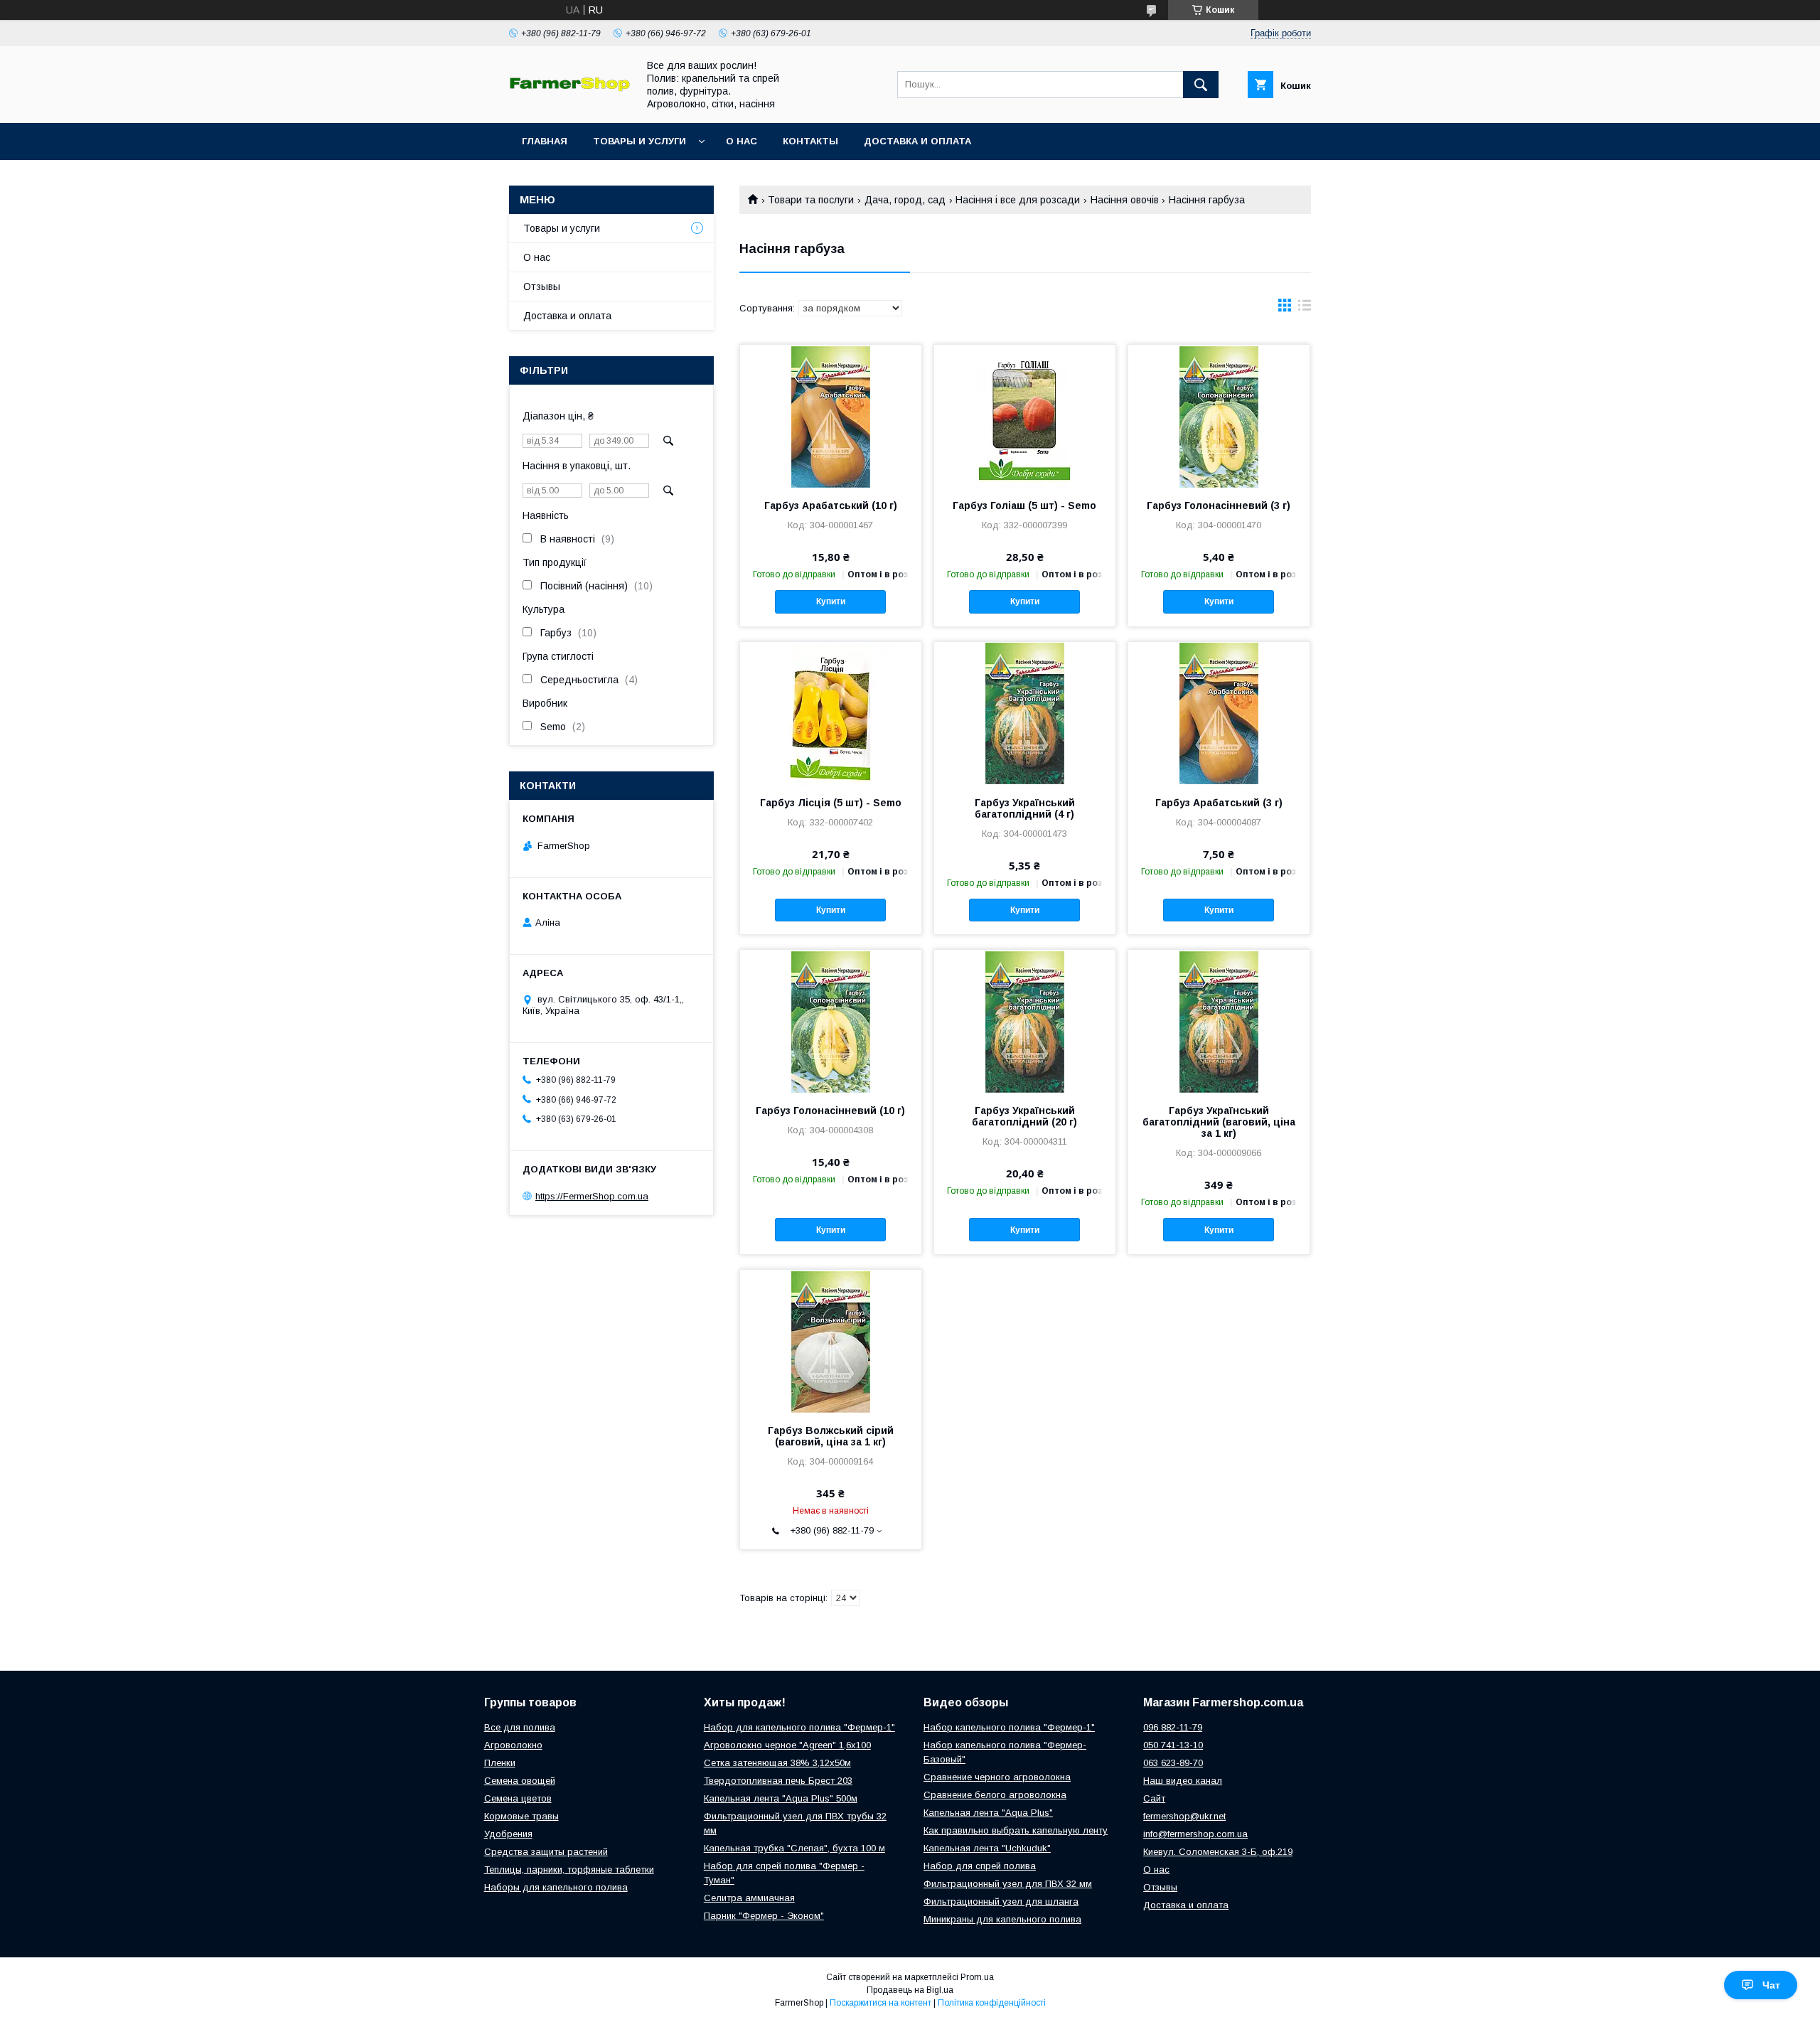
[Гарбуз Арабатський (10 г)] (831, 416)
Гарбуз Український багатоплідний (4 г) (1025, 808)
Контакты (810, 141)
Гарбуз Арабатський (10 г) (831, 505)
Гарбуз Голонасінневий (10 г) (830, 1111)
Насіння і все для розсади (1018, 200)
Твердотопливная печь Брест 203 (778, 1781)
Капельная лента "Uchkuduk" (987, 1848)
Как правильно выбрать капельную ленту (1016, 1830)
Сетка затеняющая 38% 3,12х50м (777, 1763)
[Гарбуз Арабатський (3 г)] (1219, 713)
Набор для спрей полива (980, 1866)
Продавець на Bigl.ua (910, 1990)
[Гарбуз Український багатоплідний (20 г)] (1025, 1021)
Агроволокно (513, 1745)
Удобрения (508, 1834)
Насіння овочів (1125, 200)
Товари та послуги (811, 200)
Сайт (1154, 1798)
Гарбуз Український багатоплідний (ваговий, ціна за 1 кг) (1219, 1122)
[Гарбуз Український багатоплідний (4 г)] (1025, 713)
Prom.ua (977, 1977)
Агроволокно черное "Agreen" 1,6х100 (787, 1745)
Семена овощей (520, 1781)
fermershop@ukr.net (1184, 1816)
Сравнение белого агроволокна (995, 1795)
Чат (1771, 1985)
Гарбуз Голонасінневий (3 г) (1219, 505)
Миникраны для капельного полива (1002, 1919)
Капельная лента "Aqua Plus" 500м (781, 1798)
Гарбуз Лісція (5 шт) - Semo (831, 803)
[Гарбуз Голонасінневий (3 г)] (1219, 416)
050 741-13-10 (1173, 1745)
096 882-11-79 (1173, 1727)
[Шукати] (1201, 85)
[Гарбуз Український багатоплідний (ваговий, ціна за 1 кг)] (1219, 1021)
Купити (831, 601)
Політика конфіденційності (992, 2003)
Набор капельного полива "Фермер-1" (1009, 1727)
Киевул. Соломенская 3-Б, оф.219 (1218, 1852)
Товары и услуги (639, 141)
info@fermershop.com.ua (1195, 1834)
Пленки (500, 1763)
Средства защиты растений (546, 1852)
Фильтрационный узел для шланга (1001, 1901)
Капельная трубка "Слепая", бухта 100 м (794, 1848)
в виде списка (1305, 309)
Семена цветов (518, 1798)
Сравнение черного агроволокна (997, 1777)
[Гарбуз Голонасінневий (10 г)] (831, 1021)
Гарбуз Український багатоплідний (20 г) (1024, 1116)
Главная (545, 141)
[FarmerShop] (569, 88)
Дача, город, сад (905, 200)
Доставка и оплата (917, 141)
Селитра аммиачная (749, 1898)
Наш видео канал (1183, 1781)
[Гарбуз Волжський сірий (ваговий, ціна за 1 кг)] (831, 1341)
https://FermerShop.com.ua (592, 1196)
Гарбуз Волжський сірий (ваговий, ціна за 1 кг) (831, 1436)
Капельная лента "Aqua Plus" (988, 1813)
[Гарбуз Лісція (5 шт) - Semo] (831, 713)
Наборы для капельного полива (556, 1887)
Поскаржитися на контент (880, 2003)
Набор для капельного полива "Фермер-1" (799, 1727)
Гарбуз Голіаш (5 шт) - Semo (1024, 505)
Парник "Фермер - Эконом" (764, 1916)
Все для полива (520, 1727)
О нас (742, 141)
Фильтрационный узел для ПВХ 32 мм (1008, 1884)
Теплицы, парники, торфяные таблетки (569, 1869)
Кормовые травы (521, 1816)
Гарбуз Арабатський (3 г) (1219, 803)
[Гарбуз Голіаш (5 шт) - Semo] (1025, 416)
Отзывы (542, 287)
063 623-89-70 (1173, 1763)
